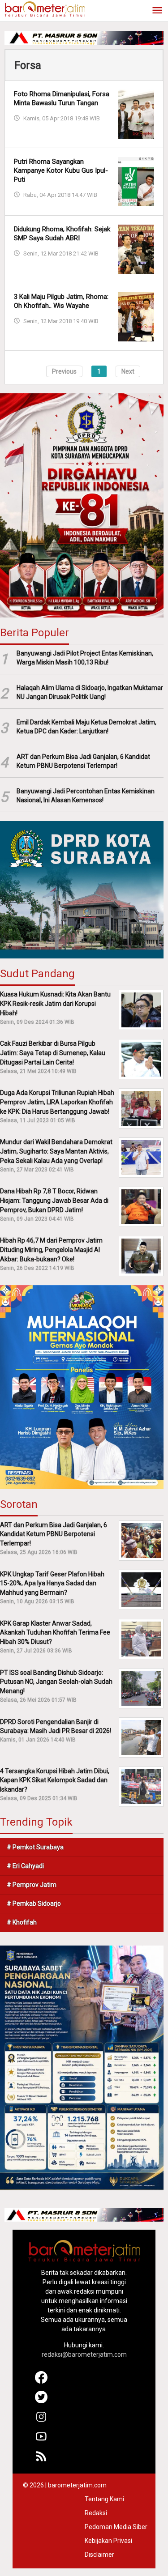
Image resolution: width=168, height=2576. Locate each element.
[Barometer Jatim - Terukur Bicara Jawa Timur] (45, 9)
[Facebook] (41, 2381)
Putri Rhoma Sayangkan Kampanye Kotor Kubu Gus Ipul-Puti (61, 170)
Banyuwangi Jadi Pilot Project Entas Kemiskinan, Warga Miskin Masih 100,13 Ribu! (85, 658)
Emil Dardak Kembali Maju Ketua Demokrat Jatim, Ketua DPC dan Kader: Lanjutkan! (86, 727)
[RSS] (41, 2460)
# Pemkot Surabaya (35, 1847)
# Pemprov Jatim (32, 1885)
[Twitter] (41, 2401)
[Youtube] (41, 2440)
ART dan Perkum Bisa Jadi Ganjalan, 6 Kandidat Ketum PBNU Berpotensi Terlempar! (83, 761)
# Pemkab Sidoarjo (34, 1903)
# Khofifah (22, 1922)
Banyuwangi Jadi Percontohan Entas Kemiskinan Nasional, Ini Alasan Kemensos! (86, 796)
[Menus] (157, 11)
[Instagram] (41, 2421)
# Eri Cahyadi (25, 1866)
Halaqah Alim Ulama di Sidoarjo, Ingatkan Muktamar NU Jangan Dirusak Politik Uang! (90, 692)
